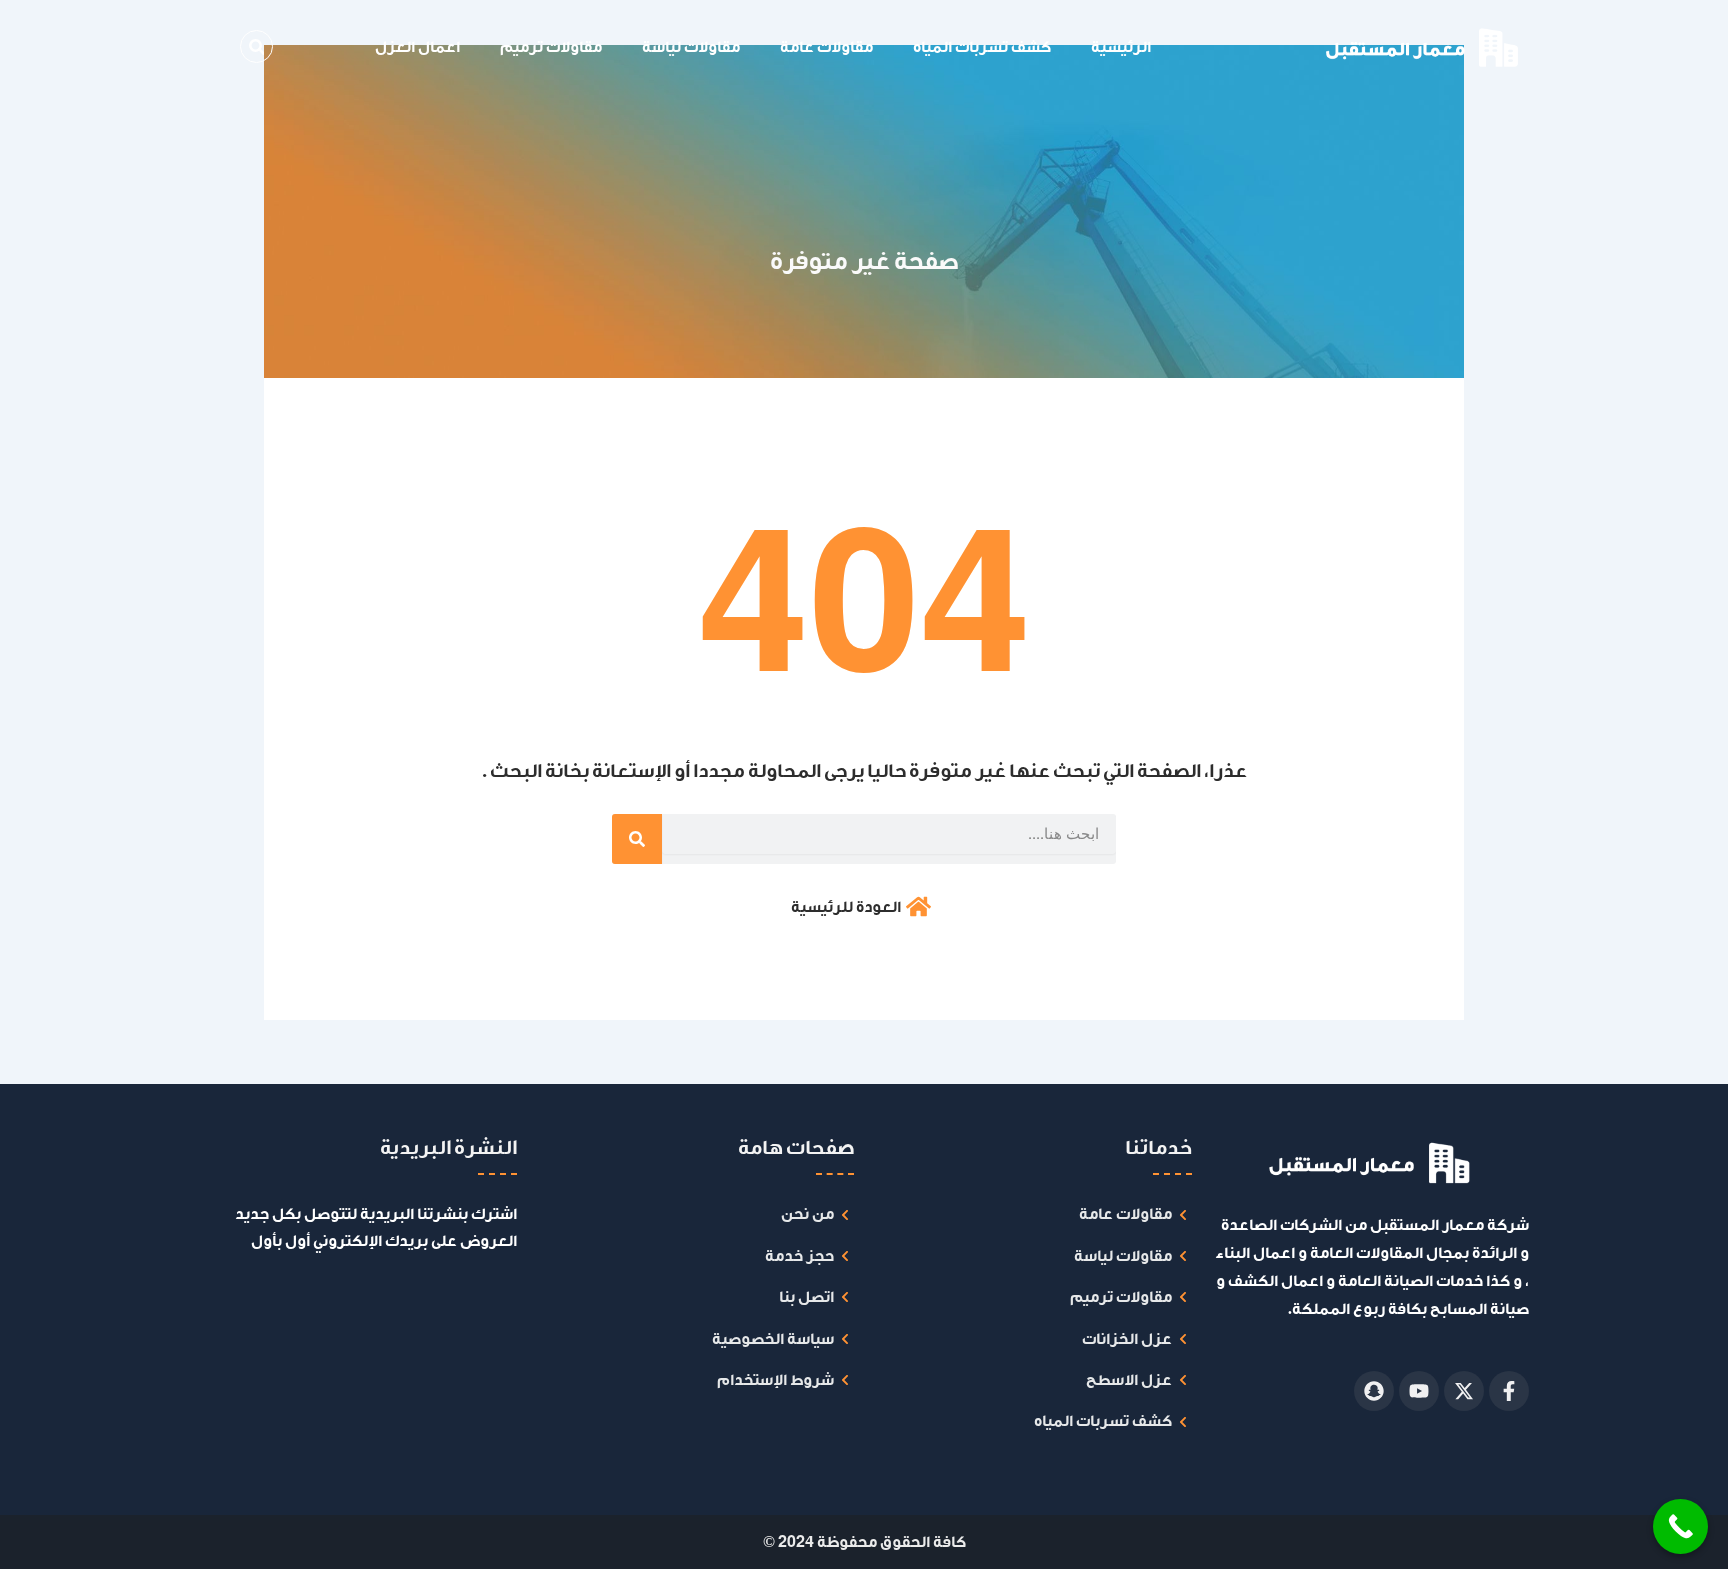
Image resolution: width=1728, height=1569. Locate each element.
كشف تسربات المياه (982, 47)
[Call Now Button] (1680, 1526)
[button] (256, 46)
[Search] (637, 839)
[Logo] (1371, 47)
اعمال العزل (417, 47)
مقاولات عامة (826, 47)
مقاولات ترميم (551, 47)
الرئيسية (1121, 47)
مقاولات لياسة (691, 47)
